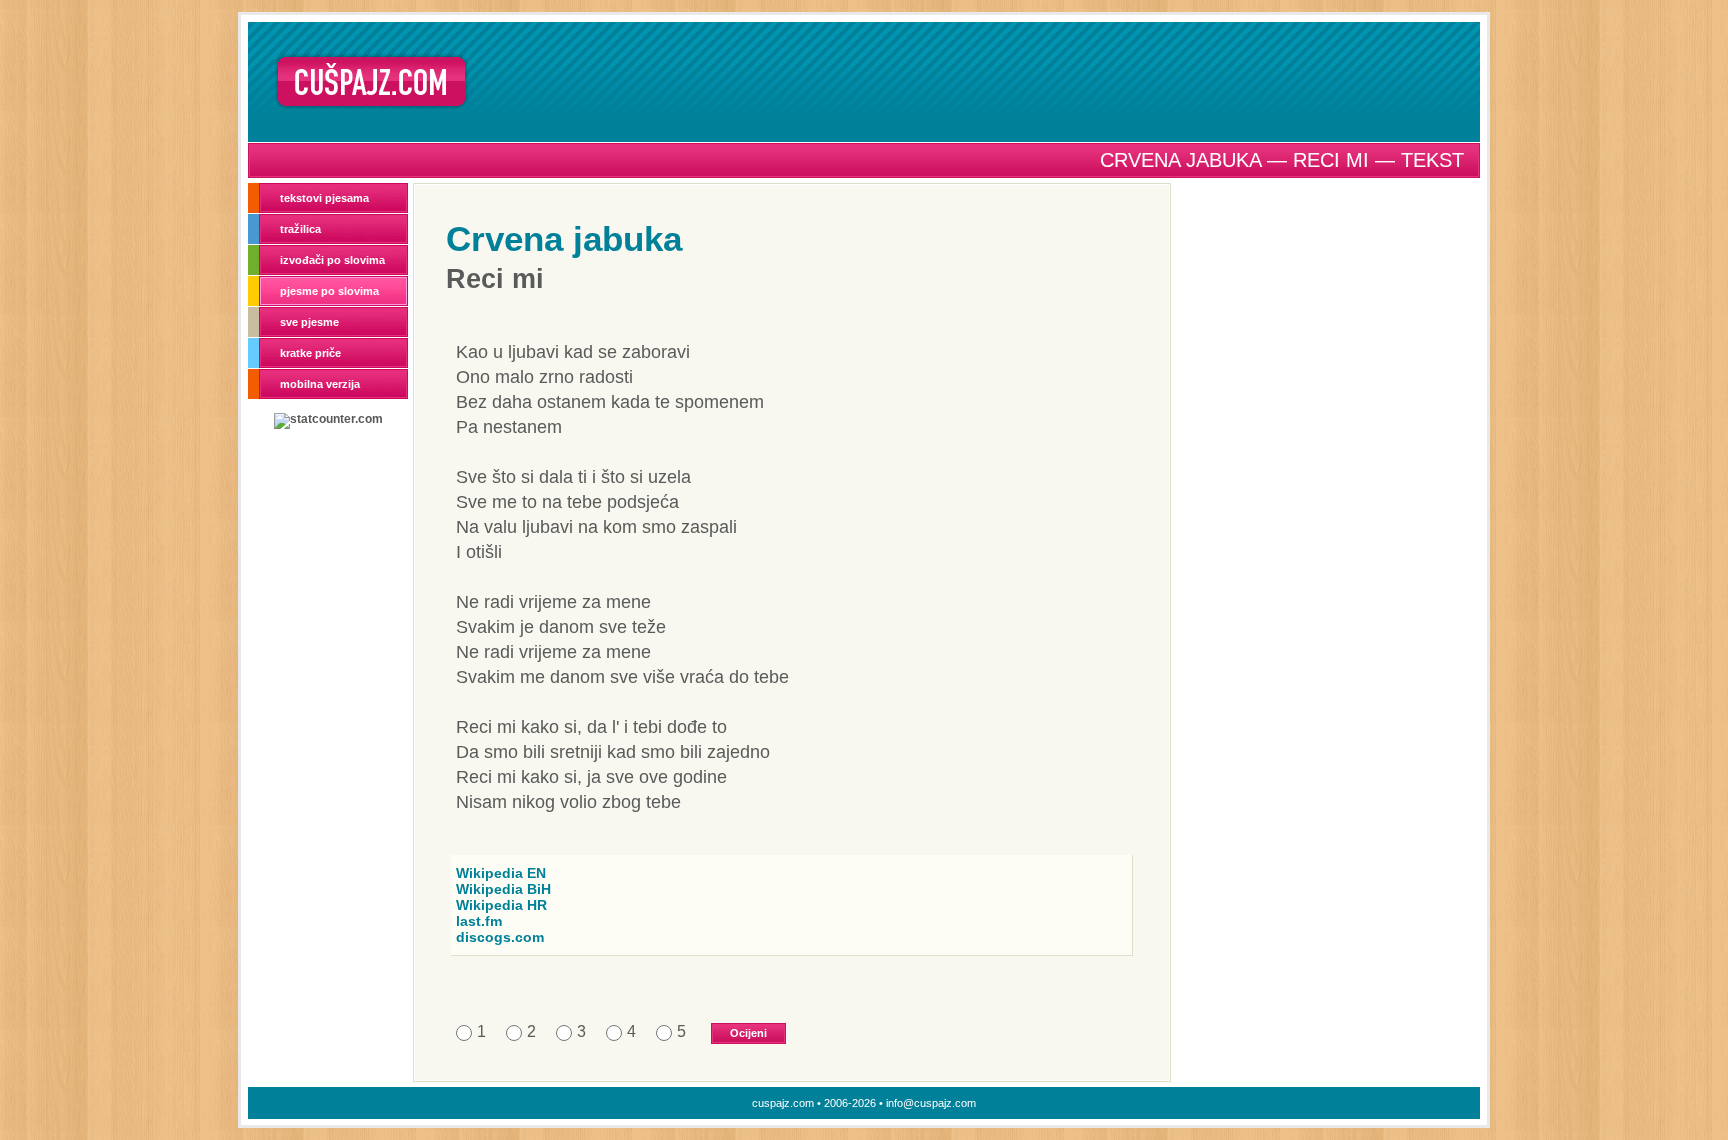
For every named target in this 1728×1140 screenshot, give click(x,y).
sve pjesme (309, 322)
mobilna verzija (320, 384)
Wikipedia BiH (503, 889)
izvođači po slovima (332, 260)
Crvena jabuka (564, 238)
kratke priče (310, 353)
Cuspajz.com (371, 81)
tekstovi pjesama (324, 198)
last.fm (479, 921)
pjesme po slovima (329, 291)
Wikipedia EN (501, 873)
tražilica (300, 229)
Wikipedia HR (501, 905)
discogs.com (500, 937)
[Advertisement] (981, 81)
